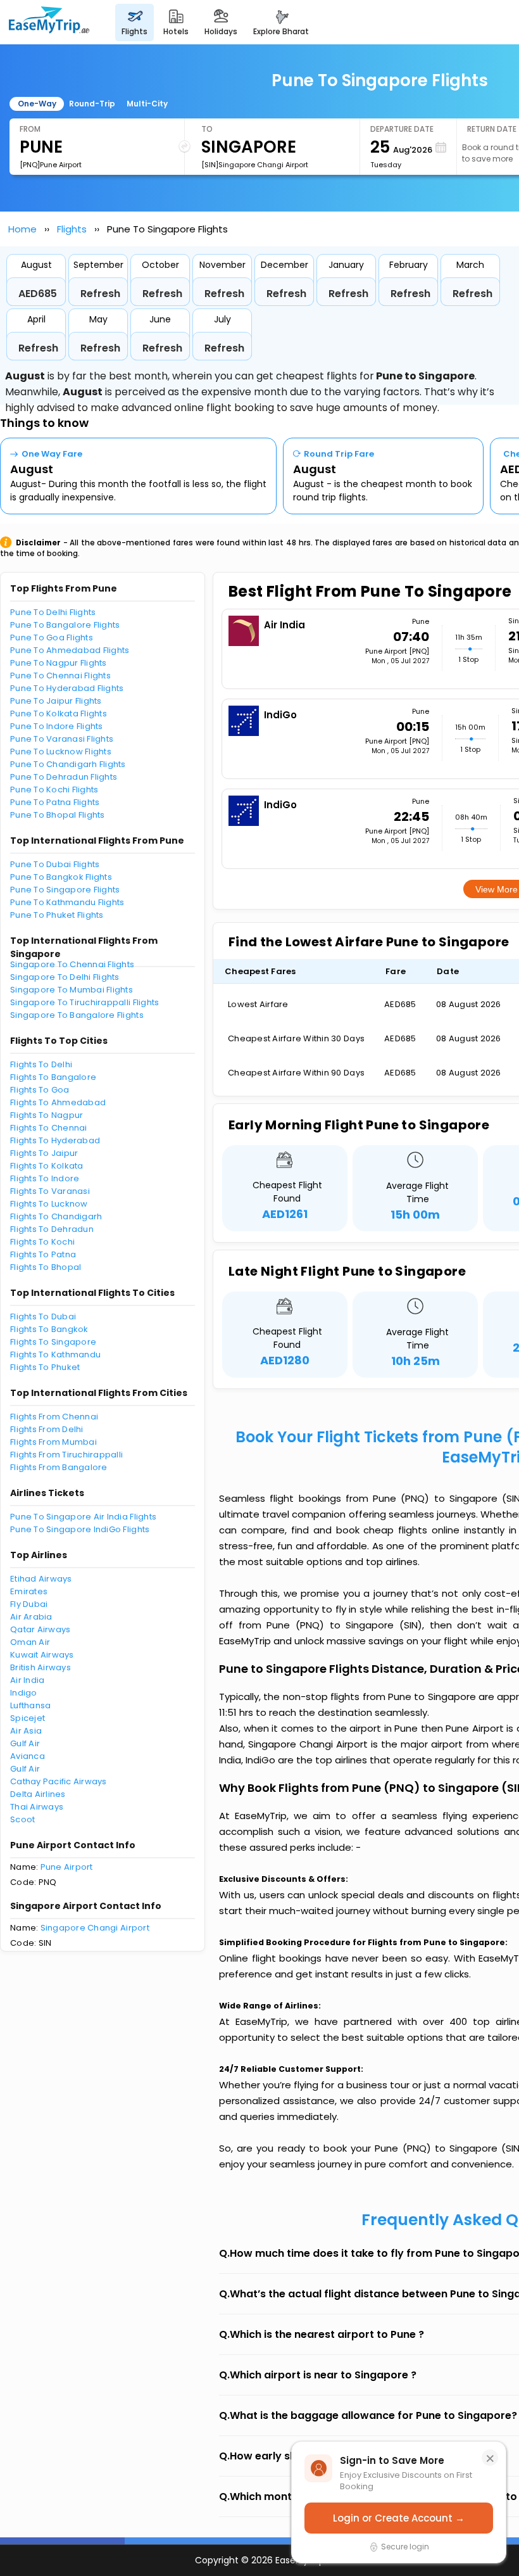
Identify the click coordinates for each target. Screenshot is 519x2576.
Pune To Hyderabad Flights (67, 688)
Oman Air (30, 1642)
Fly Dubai (29, 1604)
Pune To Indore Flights (57, 726)
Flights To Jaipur (44, 1153)
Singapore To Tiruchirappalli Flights (84, 1002)
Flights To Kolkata (47, 1166)
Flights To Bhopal (46, 1267)
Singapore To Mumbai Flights (72, 990)
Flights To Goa (40, 1090)
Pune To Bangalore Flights (65, 625)
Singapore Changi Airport (95, 1928)
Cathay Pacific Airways (59, 1781)
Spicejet (28, 1718)
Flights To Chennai (49, 1128)
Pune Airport (67, 1867)
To (207, 129)
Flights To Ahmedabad (58, 1102)
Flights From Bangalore (59, 1467)
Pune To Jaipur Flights (56, 701)
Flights (72, 229)
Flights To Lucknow (49, 1204)
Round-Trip (92, 104)
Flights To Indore (45, 1178)
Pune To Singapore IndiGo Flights (80, 1529)
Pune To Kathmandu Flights (67, 902)
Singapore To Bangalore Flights (77, 1015)
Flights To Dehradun (52, 1229)
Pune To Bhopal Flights (58, 815)
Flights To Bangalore (53, 1077)
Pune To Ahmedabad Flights (70, 650)
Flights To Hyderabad (55, 1140)
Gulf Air (25, 1743)
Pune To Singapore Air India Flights (83, 1517)
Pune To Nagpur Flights (59, 663)
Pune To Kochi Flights (54, 790)
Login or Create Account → (399, 2518)
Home (22, 229)
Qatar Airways (40, 1629)
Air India (27, 1680)
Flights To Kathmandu (55, 1355)
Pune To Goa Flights (52, 638)
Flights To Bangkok (49, 1329)
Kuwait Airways (42, 1655)
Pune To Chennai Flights (60, 676)
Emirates (29, 1591)
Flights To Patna (43, 1254)
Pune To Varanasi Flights (62, 739)
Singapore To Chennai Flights (72, 964)
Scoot (22, 1819)
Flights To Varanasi (50, 1191)
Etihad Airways (41, 1579)
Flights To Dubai (43, 1317)
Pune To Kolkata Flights (59, 714)
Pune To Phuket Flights (57, 915)
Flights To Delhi (41, 1064)
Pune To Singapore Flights (65, 890)
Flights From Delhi (47, 1429)
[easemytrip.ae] (49, 22)
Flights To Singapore (53, 1342)
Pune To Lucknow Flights (61, 752)
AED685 (38, 294)
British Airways (41, 1667)
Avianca (28, 1756)
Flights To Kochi (42, 1242)
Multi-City (147, 104)
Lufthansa (30, 1705)
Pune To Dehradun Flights (64, 777)
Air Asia (26, 1731)
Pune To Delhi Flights (53, 612)
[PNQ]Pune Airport (51, 165)
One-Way (37, 104)
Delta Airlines (38, 1794)
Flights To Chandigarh (56, 1216)
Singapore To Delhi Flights (65, 977)
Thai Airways (37, 1807)
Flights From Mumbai (53, 1442)
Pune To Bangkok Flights (61, 877)
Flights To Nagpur (47, 1115)
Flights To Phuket (45, 1367)
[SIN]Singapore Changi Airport (255, 165)
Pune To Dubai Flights (55, 864)
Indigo (24, 1693)
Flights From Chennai (54, 1417)
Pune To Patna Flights (55, 802)
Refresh (100, 294)
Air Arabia (31, 1617)
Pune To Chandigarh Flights (68, 764)
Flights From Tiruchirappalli (66, 1455)
